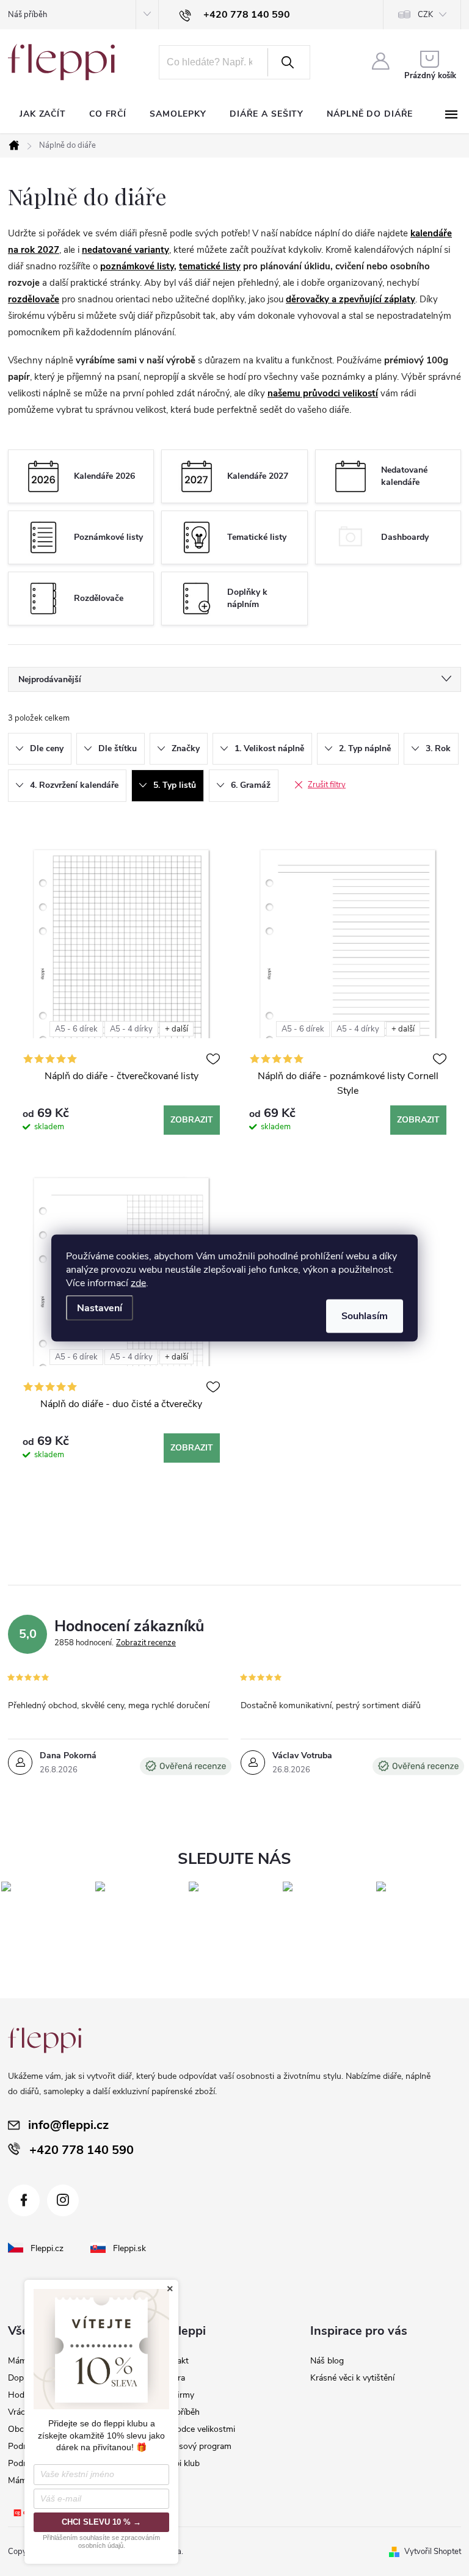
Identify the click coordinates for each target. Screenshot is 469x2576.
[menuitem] (43, 114)
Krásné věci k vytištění (352, 2378)
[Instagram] (63, 2200)
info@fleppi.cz (68, 2125)
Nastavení (100, 1308)
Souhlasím (365, 1316)
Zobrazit (192, 1120)
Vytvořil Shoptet (433, 2552)
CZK (425, 15)
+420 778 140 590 (82, 2150)
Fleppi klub (179, 2463)
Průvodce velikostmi (197, 2429)
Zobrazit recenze (146, 1643)
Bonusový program (195, 2446)
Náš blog (327, 2361)
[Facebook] (24, 2200)
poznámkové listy (137, 266)
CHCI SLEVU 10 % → (101, 2522)
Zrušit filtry (327, 785)
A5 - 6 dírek (76, 1029)
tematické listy (210, 266)
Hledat (288, 62)
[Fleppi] (45, 2040)
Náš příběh (27, 15)
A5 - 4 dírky (131, 1029)
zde (138, 1283)
